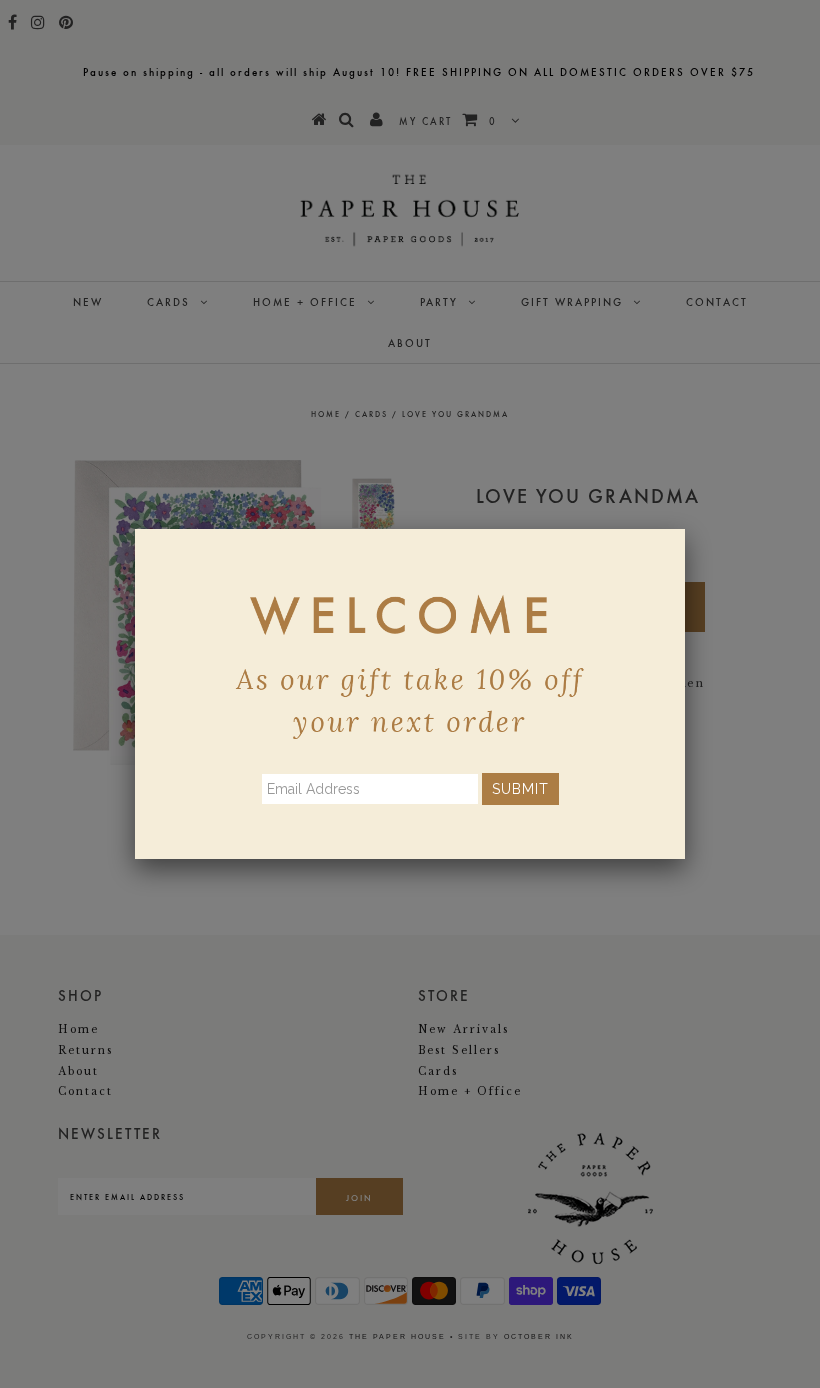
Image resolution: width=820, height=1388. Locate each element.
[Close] (685, 529)
